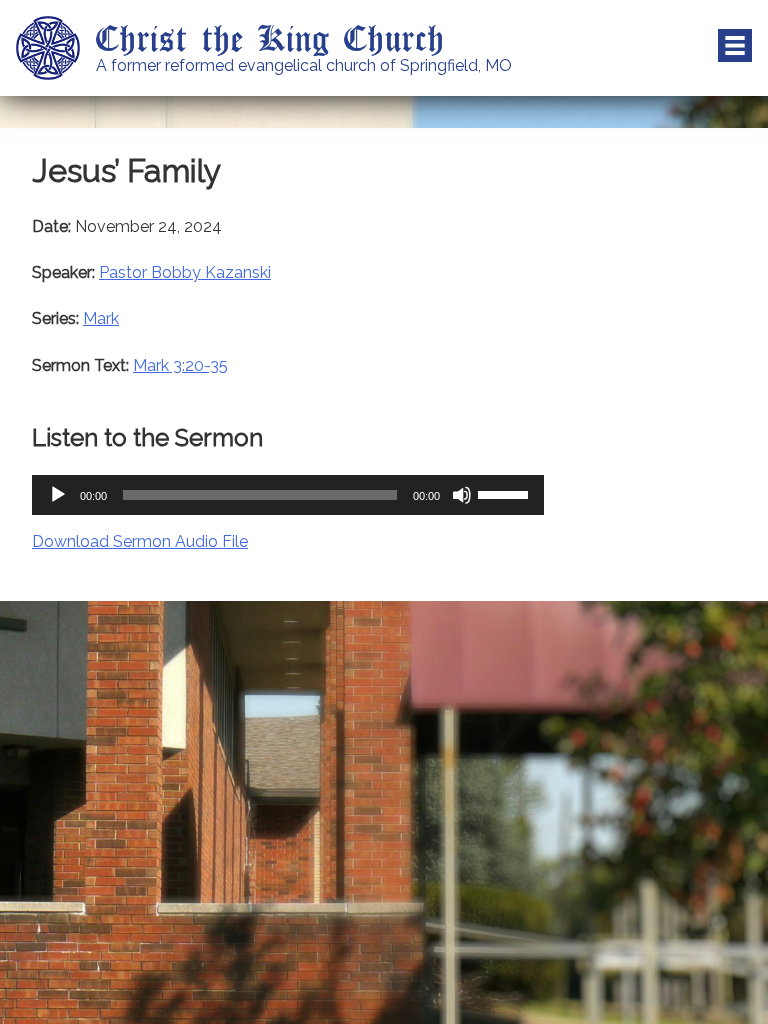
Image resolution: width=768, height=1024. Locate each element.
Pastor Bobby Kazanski (185, 272)
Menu (735, 46)
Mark (101, 318)
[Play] (58, 495)
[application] (288, 495)
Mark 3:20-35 (180, 365)
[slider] (506, 493)
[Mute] (462, 495)
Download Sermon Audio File (140, 541)
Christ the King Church (270, 37)
